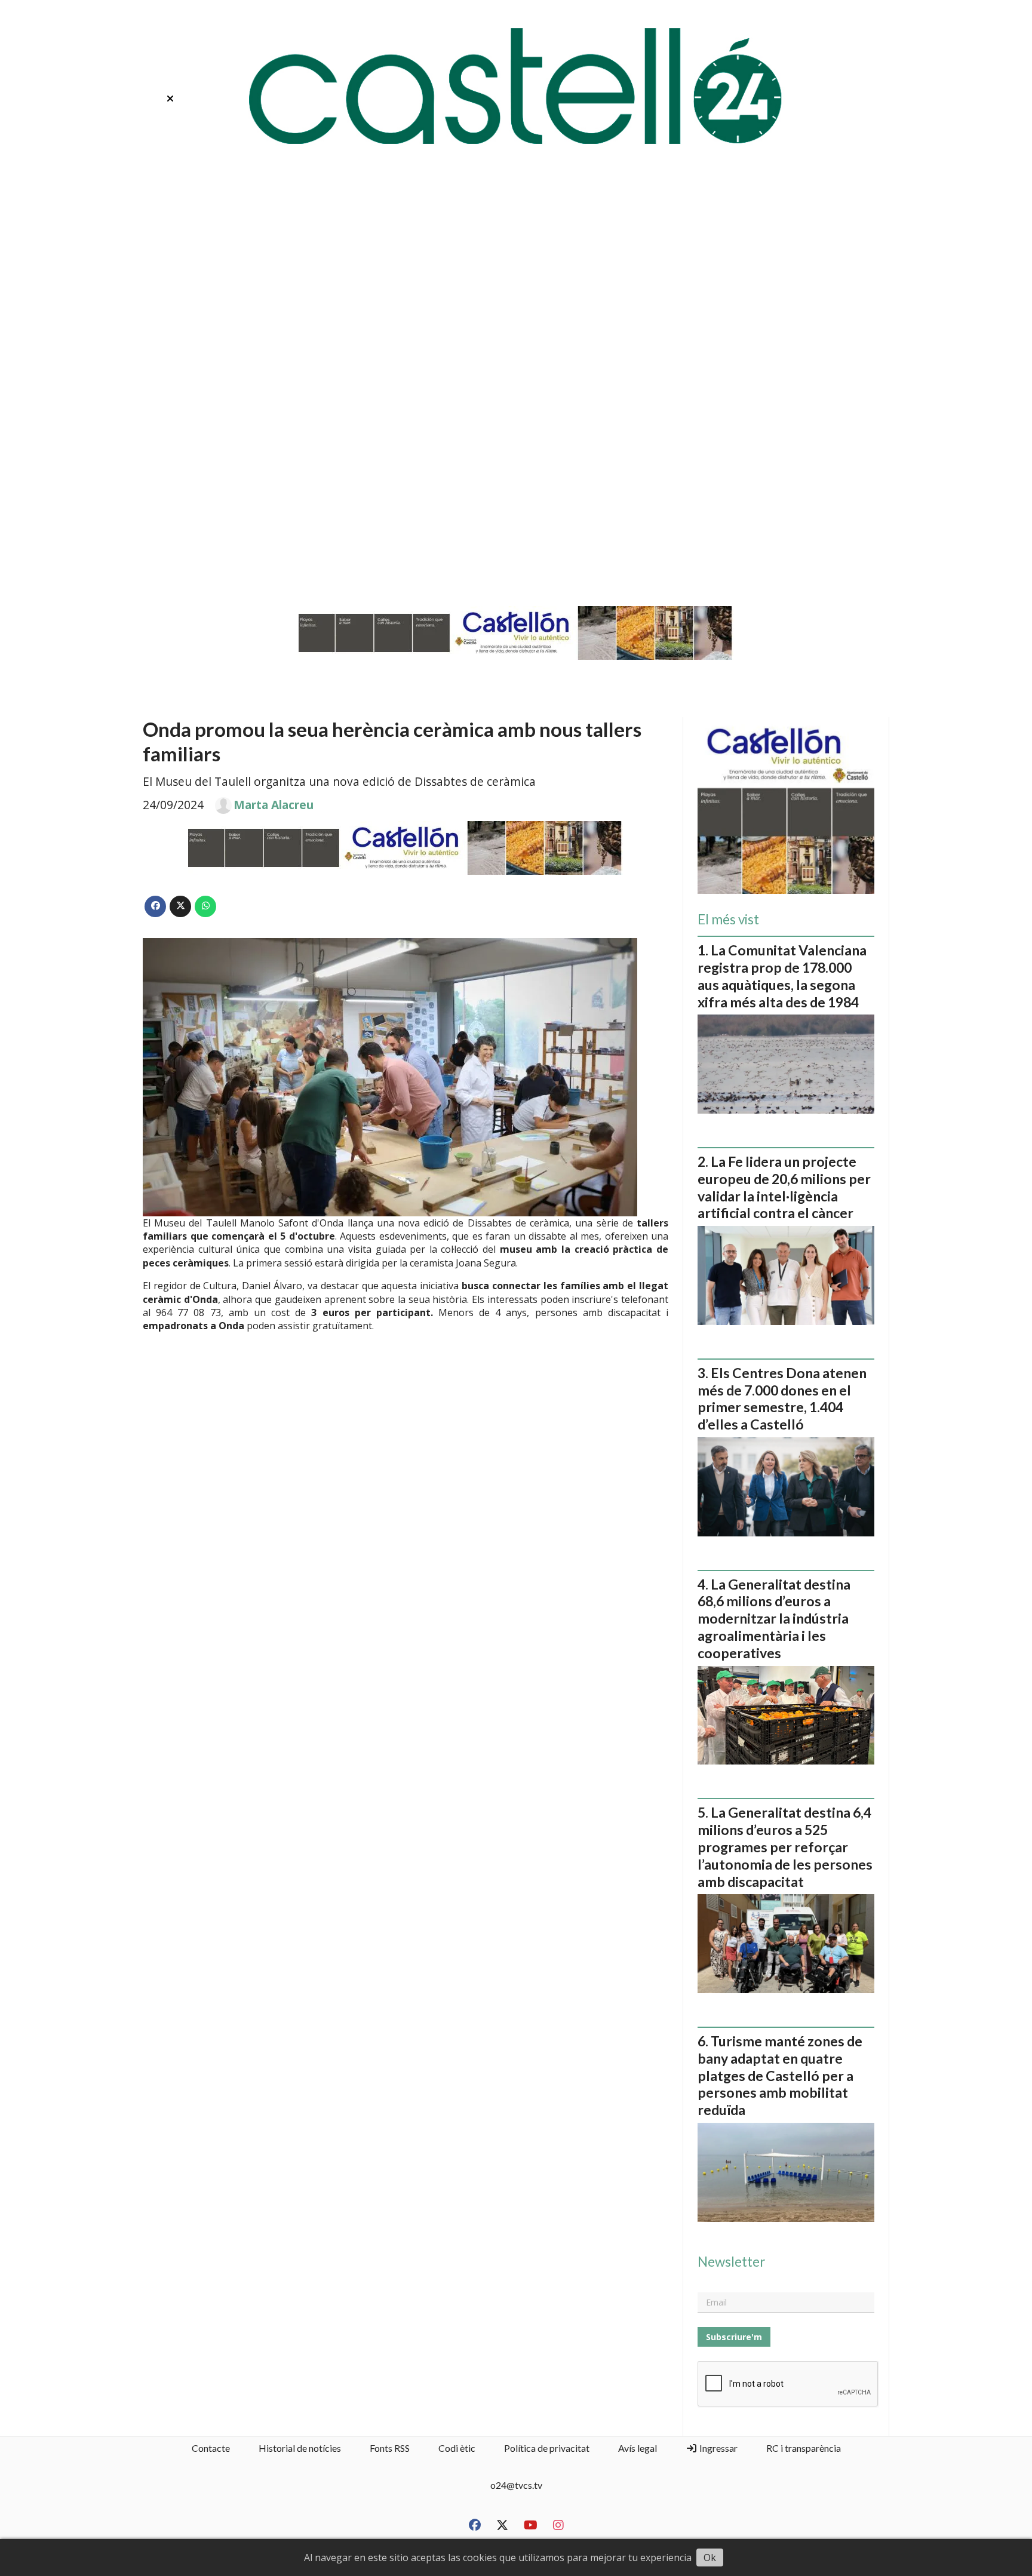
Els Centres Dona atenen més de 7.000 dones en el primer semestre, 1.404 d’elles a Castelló (782, 1398)
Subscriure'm (734, 2337)
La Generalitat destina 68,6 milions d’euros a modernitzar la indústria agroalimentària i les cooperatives (774, 1619)
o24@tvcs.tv (516, 2485)
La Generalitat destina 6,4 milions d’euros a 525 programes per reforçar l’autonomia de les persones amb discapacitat (785, 1847)
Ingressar (718, 2448)
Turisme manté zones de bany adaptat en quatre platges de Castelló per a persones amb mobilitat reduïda (780, 2075)
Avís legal (638, 2448)
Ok (710, 2557)
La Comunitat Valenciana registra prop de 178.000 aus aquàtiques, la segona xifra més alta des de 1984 (782, 976)
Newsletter (731, 2262)
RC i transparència (804, 2448)
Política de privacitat (547, 2448)
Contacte (211, 2448)
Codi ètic (457, 2448)
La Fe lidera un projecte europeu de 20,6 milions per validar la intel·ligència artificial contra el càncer (784, 1187)
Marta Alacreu (274, 805)
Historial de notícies (300, 2448)
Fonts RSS (390, 2448)
